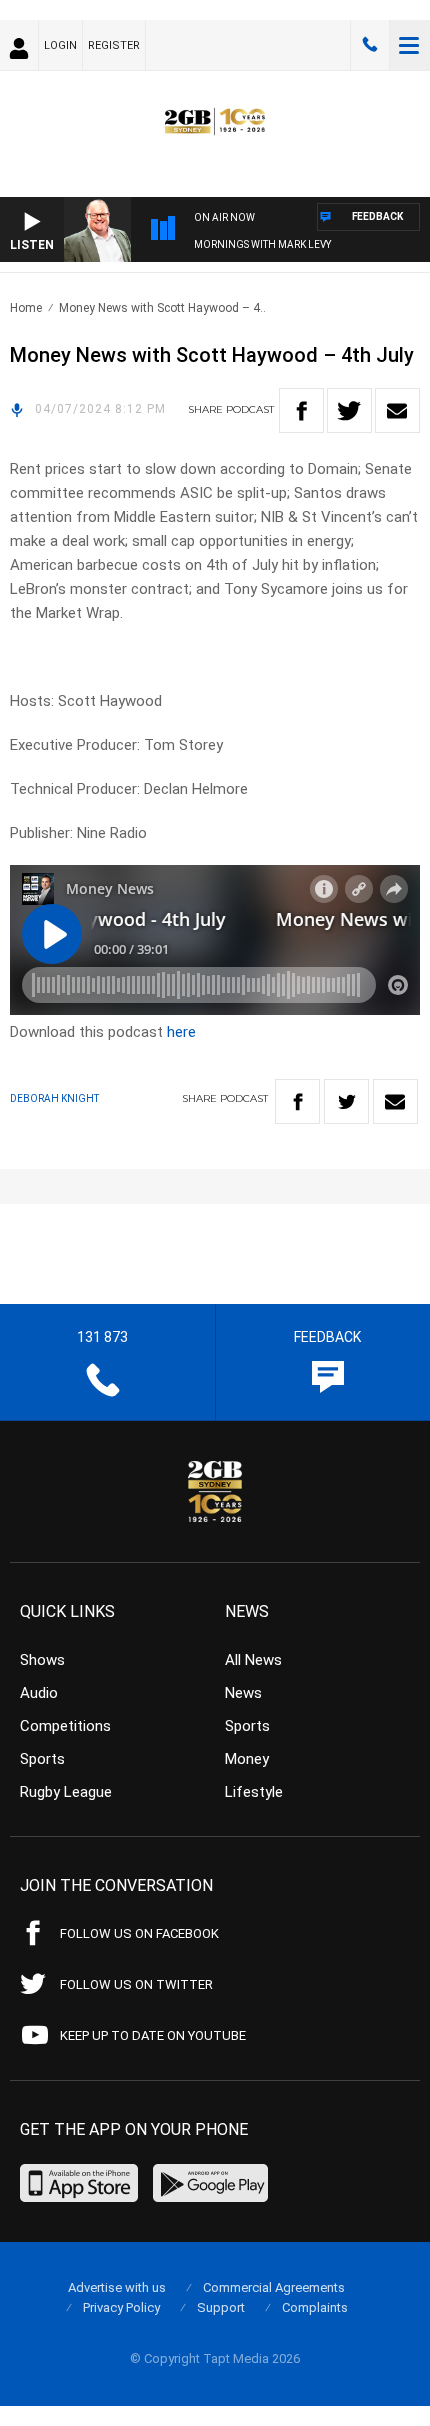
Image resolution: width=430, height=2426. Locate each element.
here (181, 1032)
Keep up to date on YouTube (153, 2035)
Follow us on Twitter (136, 1984)
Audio (39, 1693)
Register (114, 45)
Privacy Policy (121, 2307)
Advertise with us (117, 2287)
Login (60, 45)
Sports (42, 1759)
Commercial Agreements (274, 2287)
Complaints (315, 2307)
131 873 (370, 45)
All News (253, 1660)
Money (247, 1759)
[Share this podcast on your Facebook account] (301, 410)
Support (221, 2307)
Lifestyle (254, 1792)
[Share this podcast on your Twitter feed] (349, 410)
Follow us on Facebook (139, 1933)
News (243, 1693)
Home (26, 308)
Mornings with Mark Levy (262, 244)
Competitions (65, 1726)
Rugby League (66, 1792)
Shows (42, 1660)
